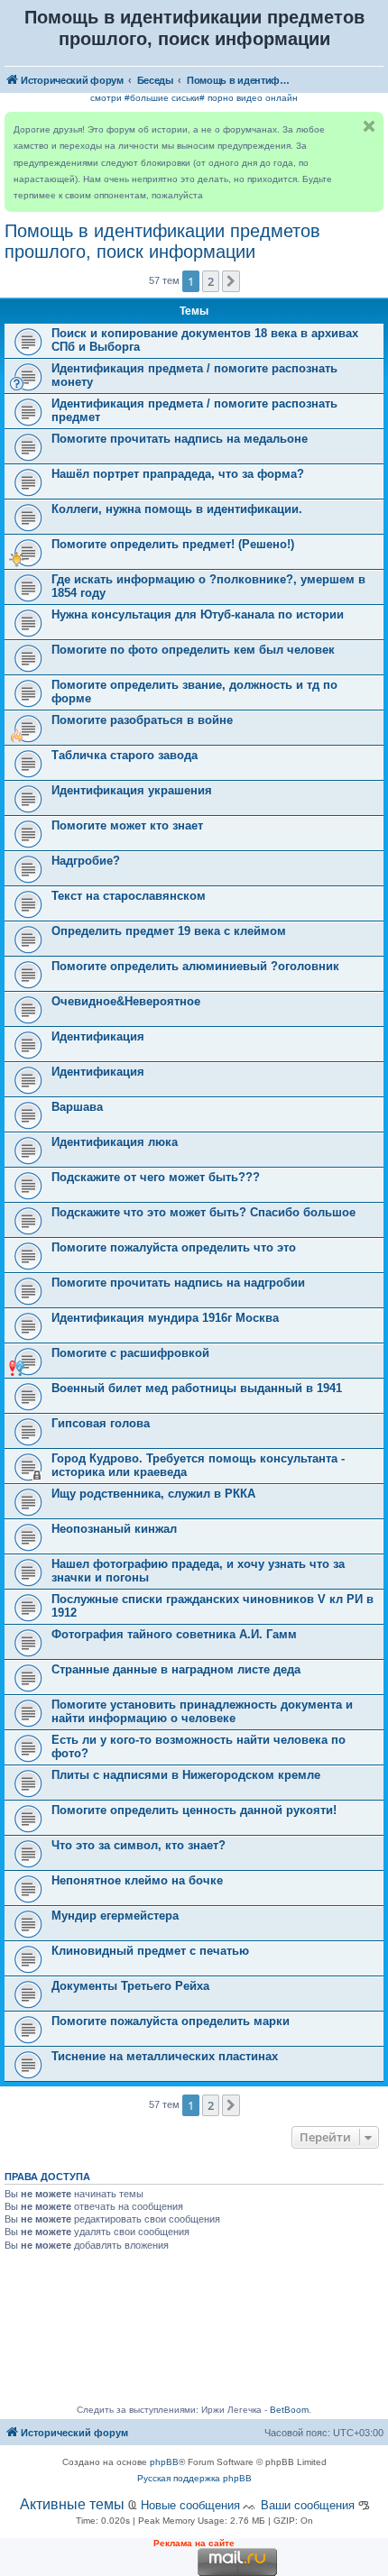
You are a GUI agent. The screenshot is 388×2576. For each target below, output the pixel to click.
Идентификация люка (115, 1142)
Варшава (77, 1107)
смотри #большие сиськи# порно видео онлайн (194, 98)
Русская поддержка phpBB (194, 2478)
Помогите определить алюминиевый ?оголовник (195, 966)
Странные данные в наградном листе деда (176, 1669)
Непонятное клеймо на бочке (137, 1880)
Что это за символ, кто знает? (139, 1845)
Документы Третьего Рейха (130, 1986)
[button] (231, 281)
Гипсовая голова (101, 1423)
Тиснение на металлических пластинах (165, 2056)
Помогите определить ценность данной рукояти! (194, 1810)
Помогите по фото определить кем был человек (193, 650)
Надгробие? (86, 861)
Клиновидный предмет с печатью (150, 1951)
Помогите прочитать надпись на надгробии (178, 1283)
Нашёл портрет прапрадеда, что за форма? (178, 474)
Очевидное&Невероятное (126, 1001)
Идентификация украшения (132, 790)
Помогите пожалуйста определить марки (171, 2021)
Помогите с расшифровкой (130, 1353)
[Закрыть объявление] (369, 126)
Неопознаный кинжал (114, 1529)
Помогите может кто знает (127, 825)
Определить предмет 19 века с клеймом (169, 931)
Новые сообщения (190, 2505)
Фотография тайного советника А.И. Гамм (174, 1634)
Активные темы (72, 2504)
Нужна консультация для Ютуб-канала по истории (198, 614)
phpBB (164, 2462)
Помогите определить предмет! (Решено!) (173, 544)
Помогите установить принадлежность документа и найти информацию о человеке (202, 1711)
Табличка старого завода (125, 755)
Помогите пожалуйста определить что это (174, 1247)
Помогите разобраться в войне (142, 720)
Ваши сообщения (308, 2505)
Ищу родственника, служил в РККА (153, 1494)
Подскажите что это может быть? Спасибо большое (203, 1212)
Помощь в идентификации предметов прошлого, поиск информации (162, 241)
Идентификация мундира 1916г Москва (165, 1318)
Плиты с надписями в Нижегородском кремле (186, 1775)
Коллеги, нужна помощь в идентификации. (177, 509)
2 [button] (211, 281)
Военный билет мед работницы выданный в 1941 (197, 1388)
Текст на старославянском (129, 896)
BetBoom (289, 2410)
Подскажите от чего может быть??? (156, 1177)
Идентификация (98, 1036)
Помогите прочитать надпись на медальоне (180, 439)
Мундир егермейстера (115, 1916)
